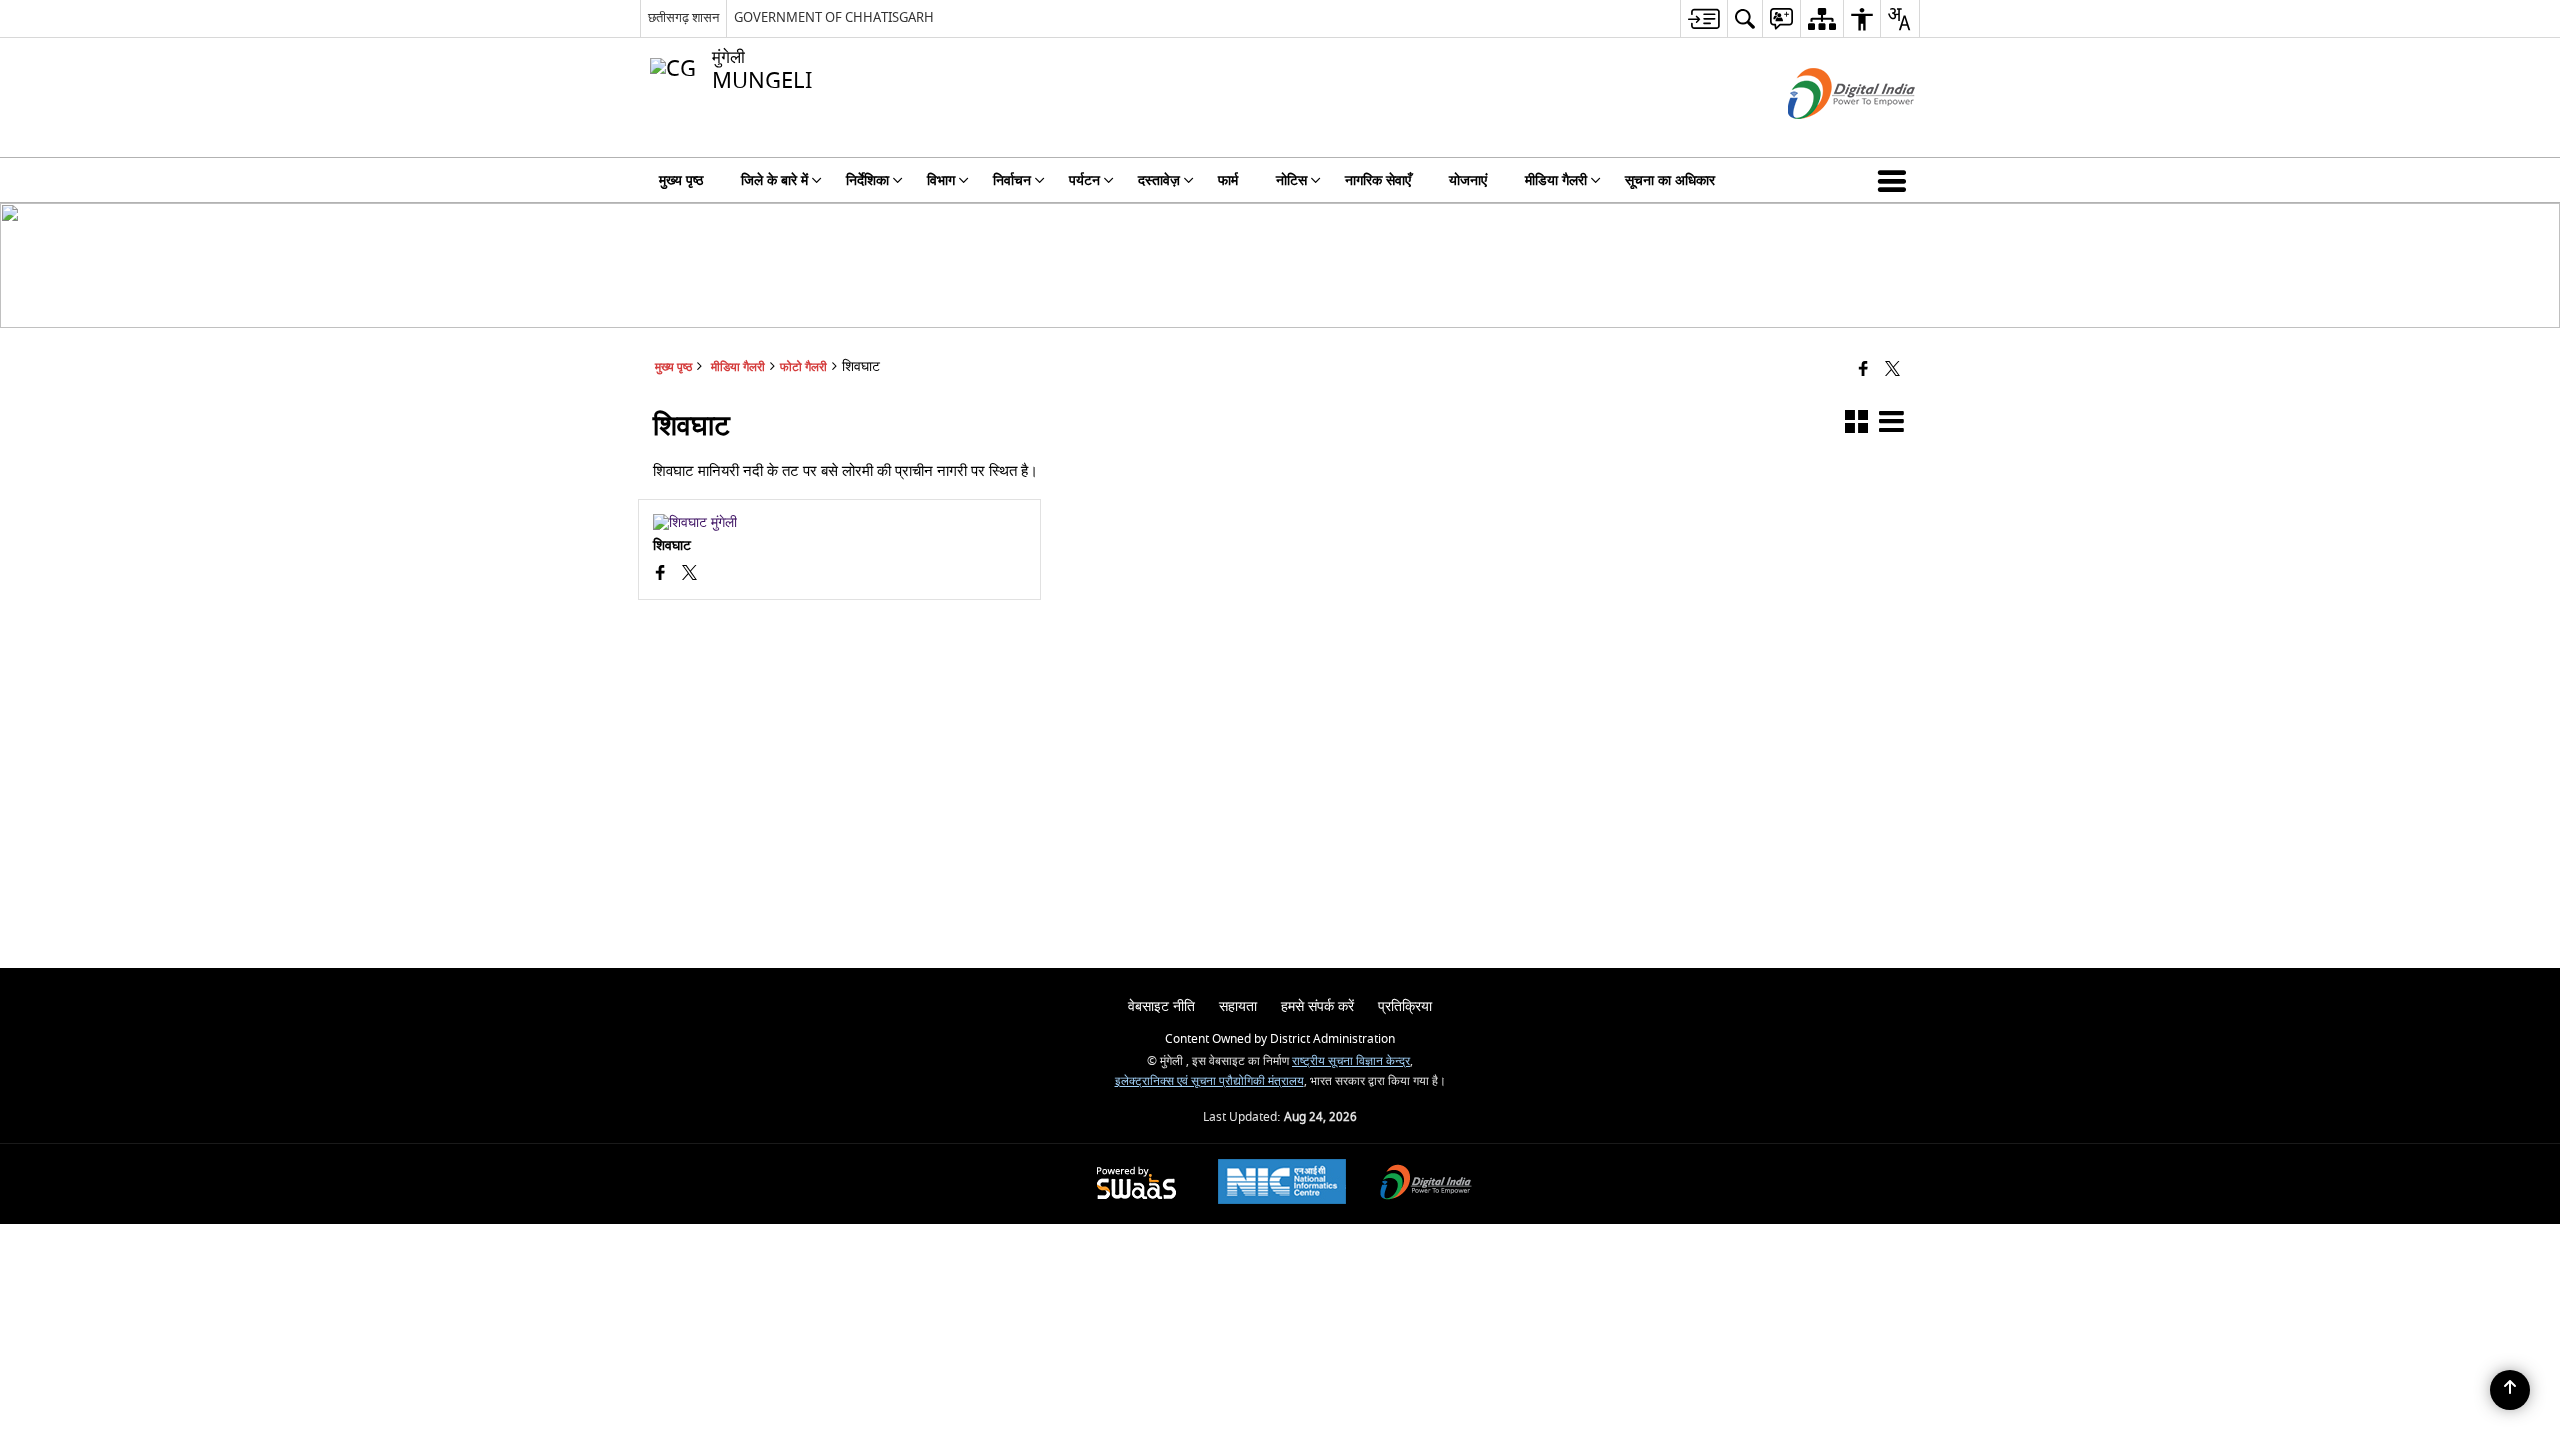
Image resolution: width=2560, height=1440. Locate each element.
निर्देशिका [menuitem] (867, 180)
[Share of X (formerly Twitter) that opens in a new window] (1892, 370)
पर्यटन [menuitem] (1084, 180)
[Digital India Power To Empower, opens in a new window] (1426, 1184)
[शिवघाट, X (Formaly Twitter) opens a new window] (689, 575)
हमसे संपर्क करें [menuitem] (1317, 1006)
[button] (1896, 180)
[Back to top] (2510, 1390)
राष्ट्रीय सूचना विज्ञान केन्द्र (1351, 1061)
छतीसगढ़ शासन (683, 17)
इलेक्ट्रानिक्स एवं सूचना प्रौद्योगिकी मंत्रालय (1209, 1081)
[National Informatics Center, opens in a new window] (1282, 1184)
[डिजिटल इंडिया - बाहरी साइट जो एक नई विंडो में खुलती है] (1826, 136)
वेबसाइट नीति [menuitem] (1161, 1006)
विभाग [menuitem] (941, 180)
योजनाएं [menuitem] (1468, 180)
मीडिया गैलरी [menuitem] (1556, 180)
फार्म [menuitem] (1228, 180)
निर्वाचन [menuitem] (1012, 180)
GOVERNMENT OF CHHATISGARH (834, 17)
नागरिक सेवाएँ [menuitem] (1378, 180)
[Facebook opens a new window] (660, 575)
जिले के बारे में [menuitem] (774, 180)
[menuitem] (1703, 18)
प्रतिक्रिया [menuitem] (1405, 1006)
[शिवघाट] (839, 523)
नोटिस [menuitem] (1291, 180)
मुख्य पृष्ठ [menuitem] (681, 180)
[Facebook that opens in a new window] (1863, 370)
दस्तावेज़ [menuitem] (1159, 180)
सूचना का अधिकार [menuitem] (1670, 180)
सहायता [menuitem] (1238, 1006)
